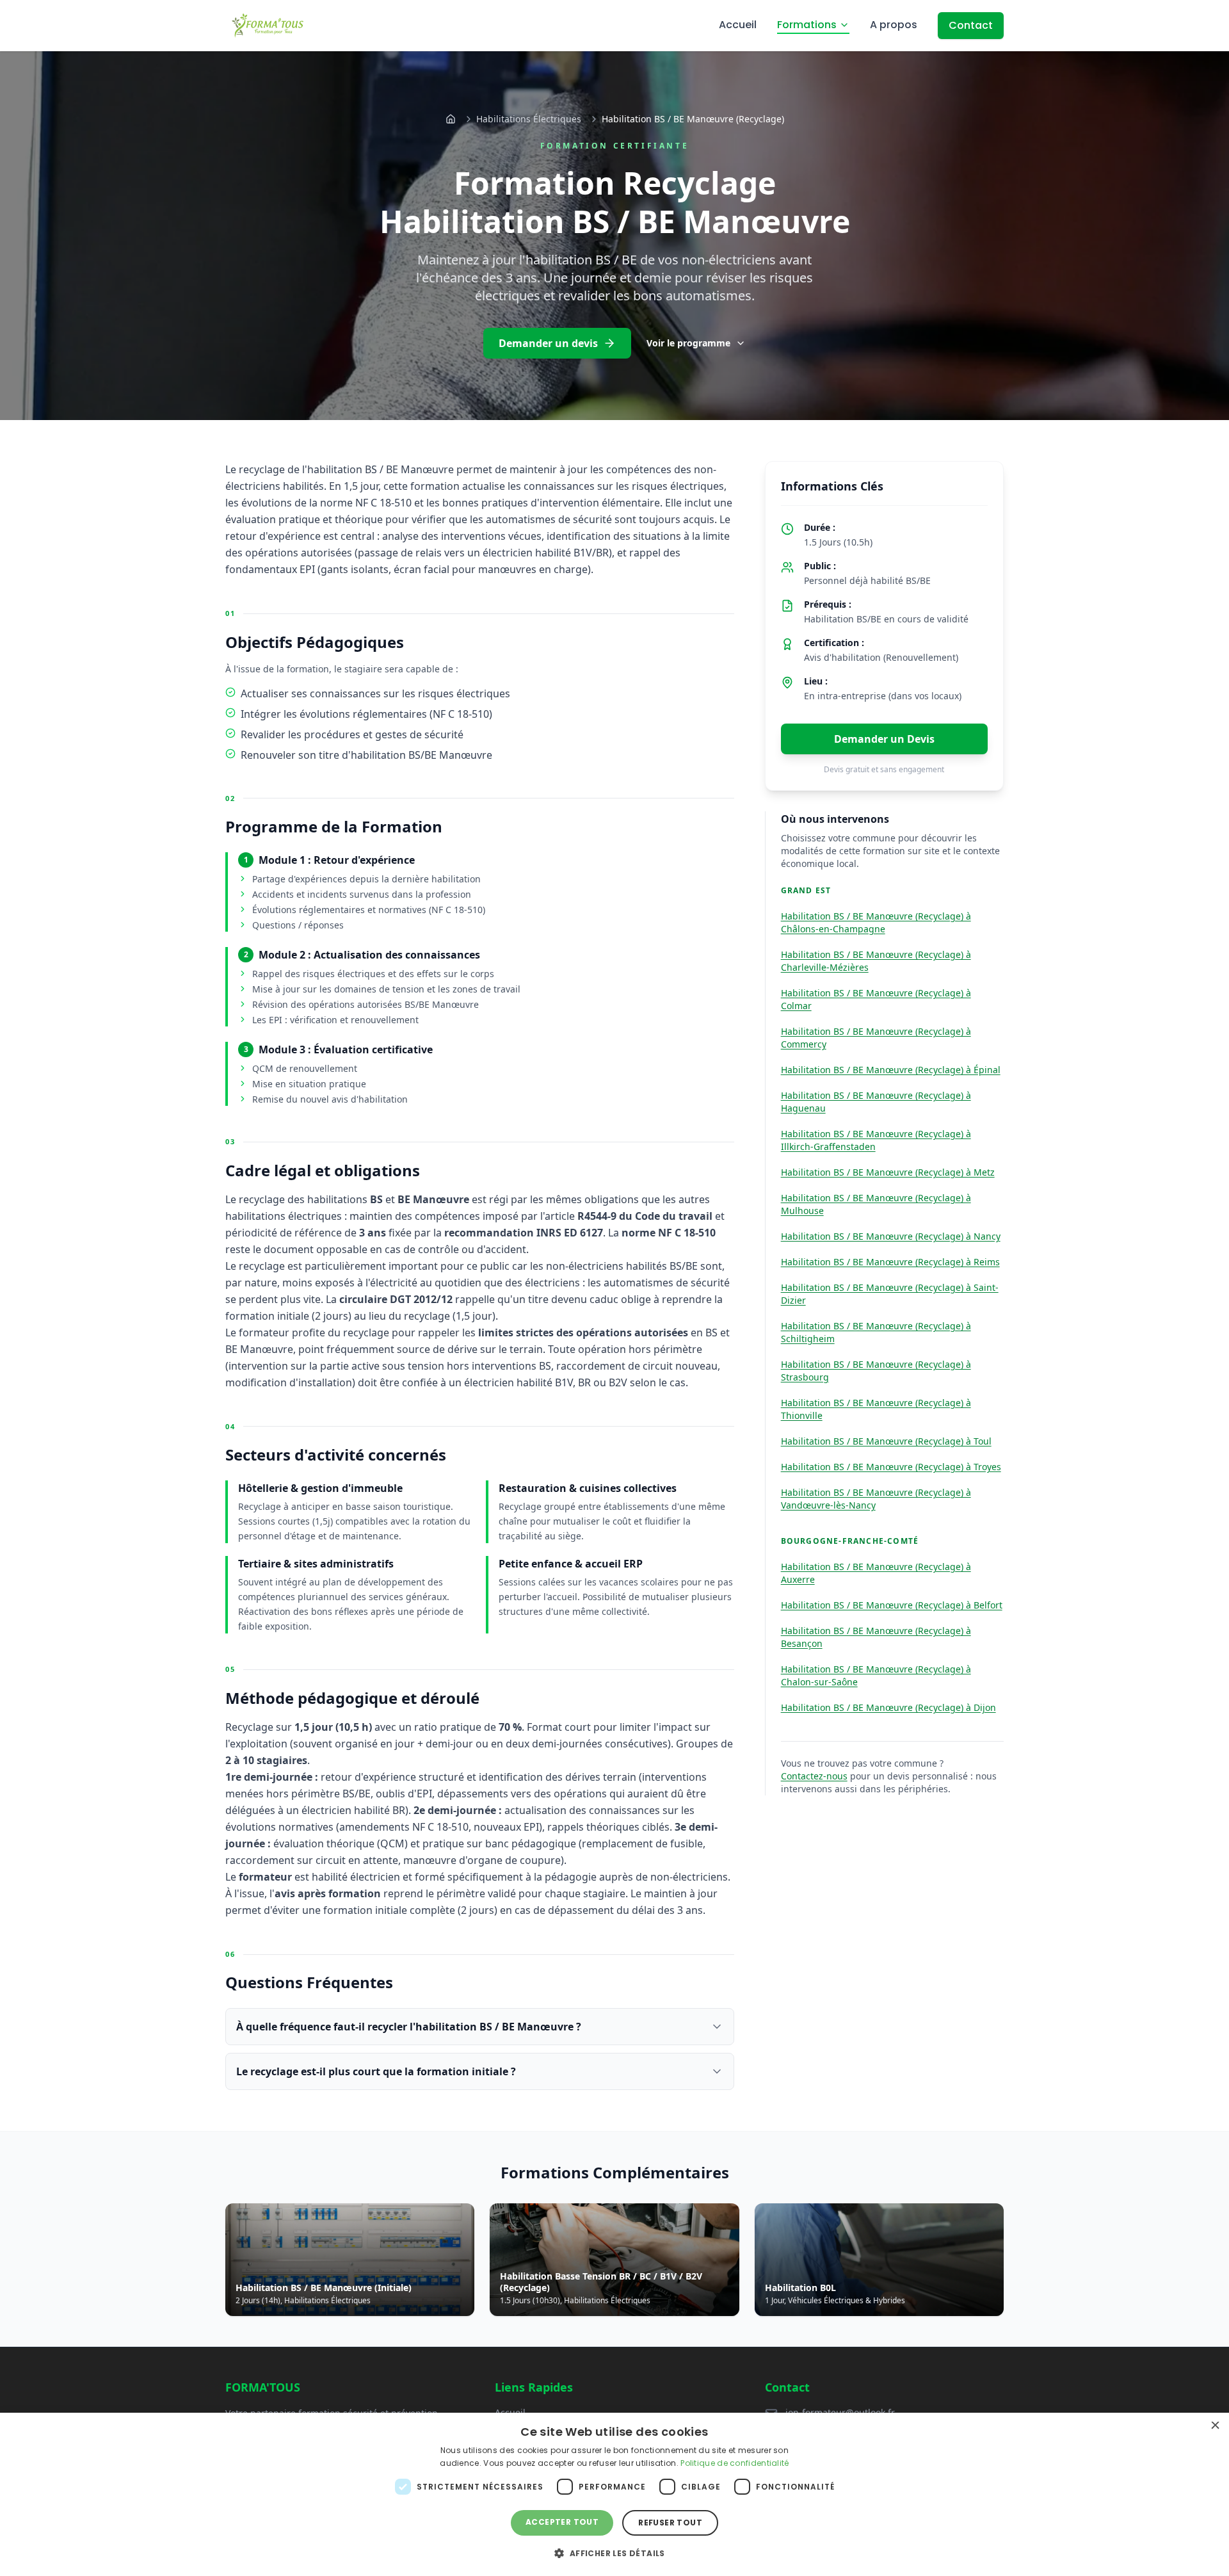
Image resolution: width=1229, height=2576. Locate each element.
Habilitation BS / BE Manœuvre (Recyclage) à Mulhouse (876, 1204)
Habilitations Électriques (529, 119)
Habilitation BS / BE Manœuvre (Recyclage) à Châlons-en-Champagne (876, 922)
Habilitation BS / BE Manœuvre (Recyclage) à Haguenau (876, 1102)
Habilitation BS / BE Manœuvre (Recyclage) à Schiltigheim (876, 1332)
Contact (971, 25)
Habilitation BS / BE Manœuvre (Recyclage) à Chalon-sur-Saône (876, 1675)
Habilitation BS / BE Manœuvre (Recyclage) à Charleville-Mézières (876, 961)
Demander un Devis (884, 739)
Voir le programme (688, 343)
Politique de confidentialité (735, 2463)
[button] (614, 2553)
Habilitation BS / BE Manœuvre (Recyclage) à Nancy (891, 1236)
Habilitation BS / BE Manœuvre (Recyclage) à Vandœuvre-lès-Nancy (876, 1499)
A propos (894, 25)
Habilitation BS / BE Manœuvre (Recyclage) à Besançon (876, 1637)
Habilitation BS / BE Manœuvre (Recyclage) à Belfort (892, 1605)
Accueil (738, 25)
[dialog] (614, 2494)
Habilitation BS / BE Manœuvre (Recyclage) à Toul (886, 1441)
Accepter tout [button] (562, 2522)
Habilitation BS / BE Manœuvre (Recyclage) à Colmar (876, 999)
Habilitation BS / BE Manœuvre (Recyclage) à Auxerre (876, 1573)
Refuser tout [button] (670, 2523)
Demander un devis (548, 343)
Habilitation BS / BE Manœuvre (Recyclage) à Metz (888, 1172)
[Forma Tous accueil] (268, 26)
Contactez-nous (814, 1776)
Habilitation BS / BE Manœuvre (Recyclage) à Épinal (891, 1070)
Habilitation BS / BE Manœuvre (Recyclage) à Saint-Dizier (890, 1294)
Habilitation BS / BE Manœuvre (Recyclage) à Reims (890, 1262)
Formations (807, 25)
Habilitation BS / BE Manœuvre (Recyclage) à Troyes (891, 1467)
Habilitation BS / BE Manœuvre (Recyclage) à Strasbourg (876, 1371)
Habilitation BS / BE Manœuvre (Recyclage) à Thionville (876, 1409)
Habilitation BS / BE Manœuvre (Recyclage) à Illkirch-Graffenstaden (876, 1140)
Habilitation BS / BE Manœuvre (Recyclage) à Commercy (876, 1038)
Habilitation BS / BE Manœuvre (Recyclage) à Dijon (888, 1707)
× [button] (1215, 2426)
